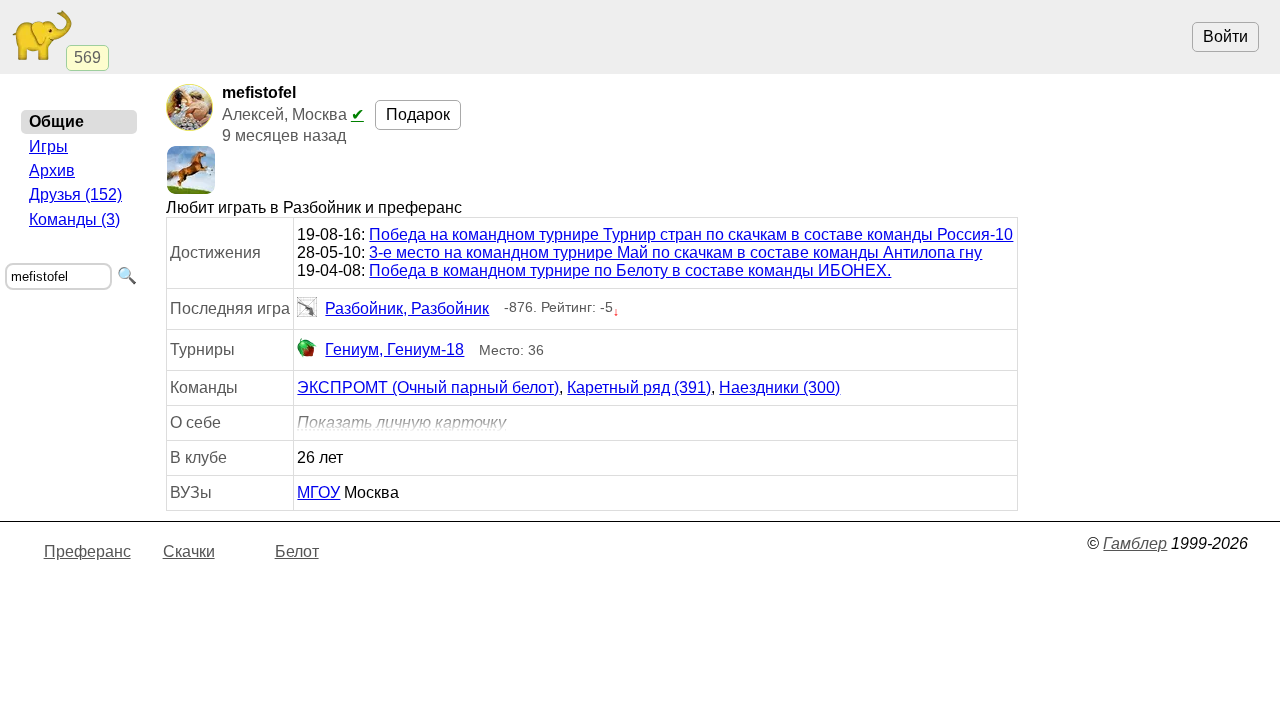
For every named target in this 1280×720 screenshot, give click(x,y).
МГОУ (318, 492)
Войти (1225, 36)
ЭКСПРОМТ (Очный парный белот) (428, 387)
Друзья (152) (75, 194)
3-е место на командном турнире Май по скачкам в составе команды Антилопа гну (675, 252)
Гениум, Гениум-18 (394, 349)
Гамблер (1135, 543)
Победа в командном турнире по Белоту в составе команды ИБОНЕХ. (630, 270)
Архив (52, 170)
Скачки (189, 551)
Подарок (418, 114)
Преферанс (87, 551)
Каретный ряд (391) (639, 387)
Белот (297, 551)
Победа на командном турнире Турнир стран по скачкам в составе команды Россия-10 (691, 234)
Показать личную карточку (401, 422)
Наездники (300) (779, 387)
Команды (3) (74, 219)
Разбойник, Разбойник (407, 308)
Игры (48, 146)
